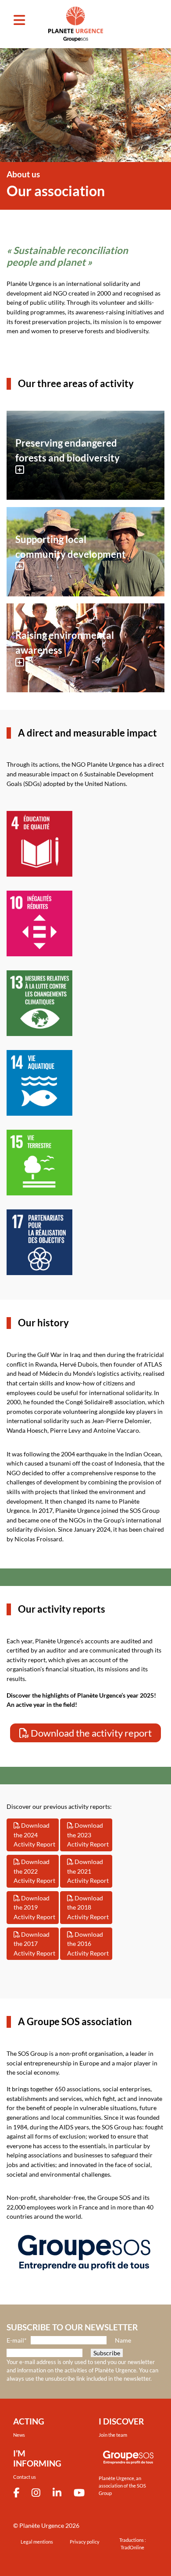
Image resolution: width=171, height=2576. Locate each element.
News (19, 2435)
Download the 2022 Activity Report (34, 1871)
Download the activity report (90, 1733)
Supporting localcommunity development (71, 547)
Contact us (25, 2477)
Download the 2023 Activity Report (88, 1835)
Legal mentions (37, 2542)
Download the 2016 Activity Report (88, 1944)
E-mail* (17, 2340)
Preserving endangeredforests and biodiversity (68, 450)
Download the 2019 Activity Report (34, 1907)
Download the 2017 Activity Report (34, 1944)
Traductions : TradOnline (133, 2544)
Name (123, 2340)
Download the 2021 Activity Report (88, 1871)
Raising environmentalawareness (65, 643)
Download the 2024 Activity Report (34, 1835)
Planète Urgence (42, 2525)
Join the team (113, 2435)
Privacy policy (85, 2542)
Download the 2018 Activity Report (88, 1907)
